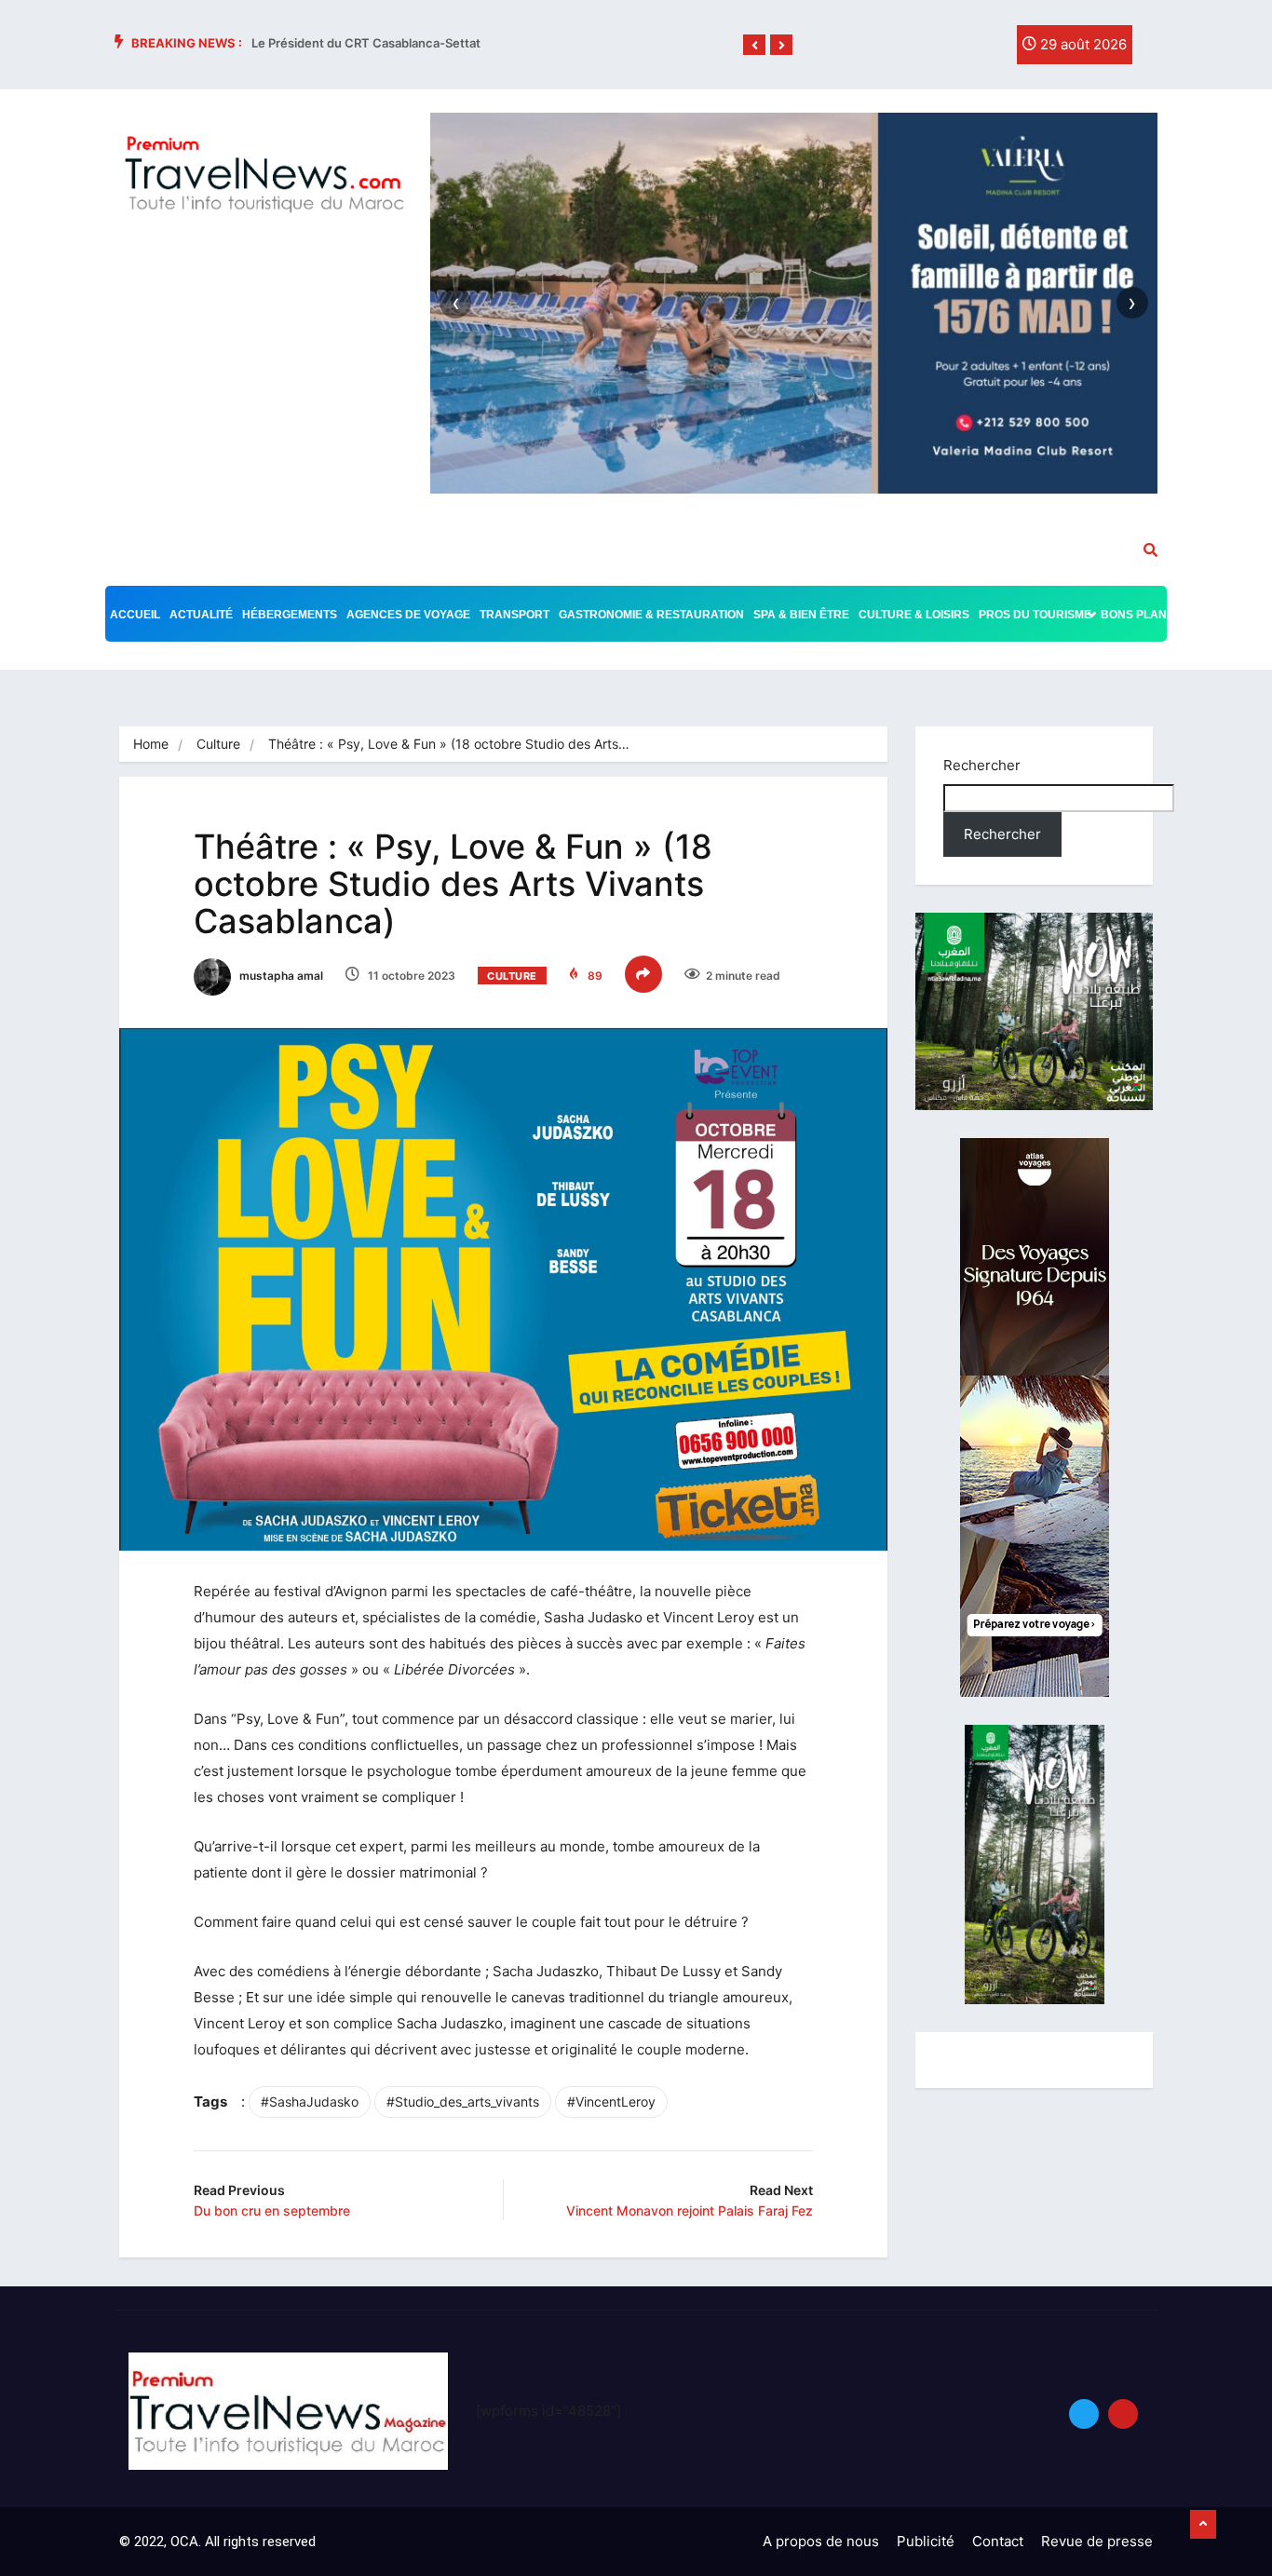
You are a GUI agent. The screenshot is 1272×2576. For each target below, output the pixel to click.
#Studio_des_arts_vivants (463, 2101)
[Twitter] (947, 49)
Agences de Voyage (408, 615)
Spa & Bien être (801, 615)
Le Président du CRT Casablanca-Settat (366, 43)
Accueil (135, 615)
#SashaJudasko (310, 2101)
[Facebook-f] (909, 49)
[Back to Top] (1203, 2525)
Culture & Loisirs (914, 615)
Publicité (926, 2541)
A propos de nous (821, 2541)
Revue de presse (1097, 2541)
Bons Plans (1137, 615)
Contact (998, 2541)
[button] (754, 46)
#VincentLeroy (611, 2101)
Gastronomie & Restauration (651, 615)
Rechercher (982, 765)
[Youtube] (1123, 2414)
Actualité (201, 615)
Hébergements (290, 615)
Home (151, 744)
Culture (218, 744)
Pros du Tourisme (1035, 615)
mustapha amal (280, 976)
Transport (514, 615)
